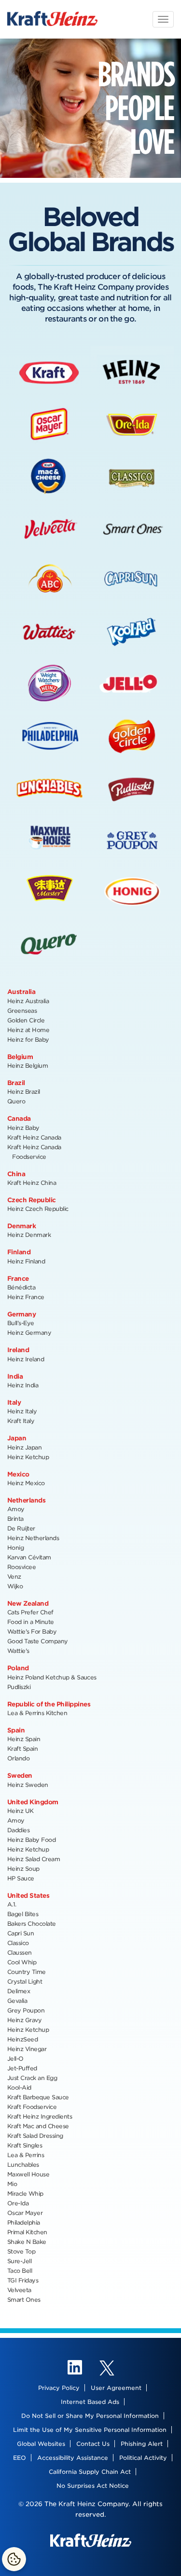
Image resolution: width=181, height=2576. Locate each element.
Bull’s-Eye (21, 1323)
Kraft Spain (22, 1749)
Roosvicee (21, 1567)
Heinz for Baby (28, 1040)
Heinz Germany (29, 1333)
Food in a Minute (31, 1622)
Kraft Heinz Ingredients (40, 2116)
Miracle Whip (25, 2194)
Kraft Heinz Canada (34, 1137)
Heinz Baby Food (31, 1840)
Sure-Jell (19, 2261)
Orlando (18, 1758)
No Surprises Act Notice (93, 2486)
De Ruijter (21, 1528)
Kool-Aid (19, 2087)
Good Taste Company (38, 1641)
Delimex (19, 1991)
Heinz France (26, 1297)
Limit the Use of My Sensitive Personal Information (90, 2430)
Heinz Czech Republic (38, 1209)
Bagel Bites (23, 1914)
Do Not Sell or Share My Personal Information (90, 2416)
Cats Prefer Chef (30, 1612)
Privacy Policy (59, 2388)
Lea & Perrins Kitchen (37, 1713)
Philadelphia (24, 2222)
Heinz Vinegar (27, 2049)
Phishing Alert (142, 2444)
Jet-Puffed (22, 2068)
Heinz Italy (22, 1411)
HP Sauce (21, 1878)
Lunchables (23, 2165)
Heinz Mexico (26, 1483)
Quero (16, 1101)
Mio (12, 2184)
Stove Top (21, 2251)
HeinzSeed (22, 2039)
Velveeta (19, 2290)
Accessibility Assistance (73, 2458)
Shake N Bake (27, 2242)
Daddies (18, 1830)
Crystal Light (25, 1981)
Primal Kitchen (27, 2232)
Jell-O (15, 2059)
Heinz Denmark (29, 1235)
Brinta (15, 1519)
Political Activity (143, 2458)
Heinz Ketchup (28, 1457)
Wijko (15, 1586)
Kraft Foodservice (32, 2107)
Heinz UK (21, 1811)
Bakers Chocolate (32, 1924)
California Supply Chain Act (90, 2472)
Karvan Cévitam (29, 1557)
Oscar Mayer (25, 2213)
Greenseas (22, 1011)
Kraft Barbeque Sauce (38, 2097)
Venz (14, 1576)
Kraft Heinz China (32, 1183)
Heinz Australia (28, 1001)
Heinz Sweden (28, 1785)
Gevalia (17, 2001)
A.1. (12, 1904)
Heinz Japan (24, 1447)
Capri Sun (21, 1933)
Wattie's (18, 1651)
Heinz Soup (23, 1869)
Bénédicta (21, 1287)
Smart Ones (24, 2300)
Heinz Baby (23, 1128)
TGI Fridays (23, 2280)
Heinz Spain (24, 1739)
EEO (20, 2458)
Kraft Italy (21, 1421)
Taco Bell (20, 2271)
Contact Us (93, 2444)
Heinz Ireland (26, 1359)
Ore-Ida (18, 2203)
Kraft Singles (25, 2145)
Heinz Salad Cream (34, 1859)
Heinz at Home (28, 1030)
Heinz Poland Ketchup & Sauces (52, 1677)
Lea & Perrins (26, 2155)
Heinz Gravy (24, 2020)
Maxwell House (28, 2174)
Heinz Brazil (24, 1092)
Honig (15, 1548)
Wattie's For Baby (32, 1631)
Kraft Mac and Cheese (38, 2126)
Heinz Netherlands (33, 1538)
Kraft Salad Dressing (35, 2136)
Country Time (27, 1972)
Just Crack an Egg (32, 2078)
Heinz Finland (26, 1261)
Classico (18, 1943)
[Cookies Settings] (14, 2559)
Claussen (20, 1952)
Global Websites (41, 2444)
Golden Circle (26, 1020)
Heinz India (23, 1385)
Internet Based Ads (90, 2402)
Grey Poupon (26, 2010)
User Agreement (116, 2388)
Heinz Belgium (28, 1066)
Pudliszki (19, 1687)
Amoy (16, 1509)
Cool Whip (22, 1962)
